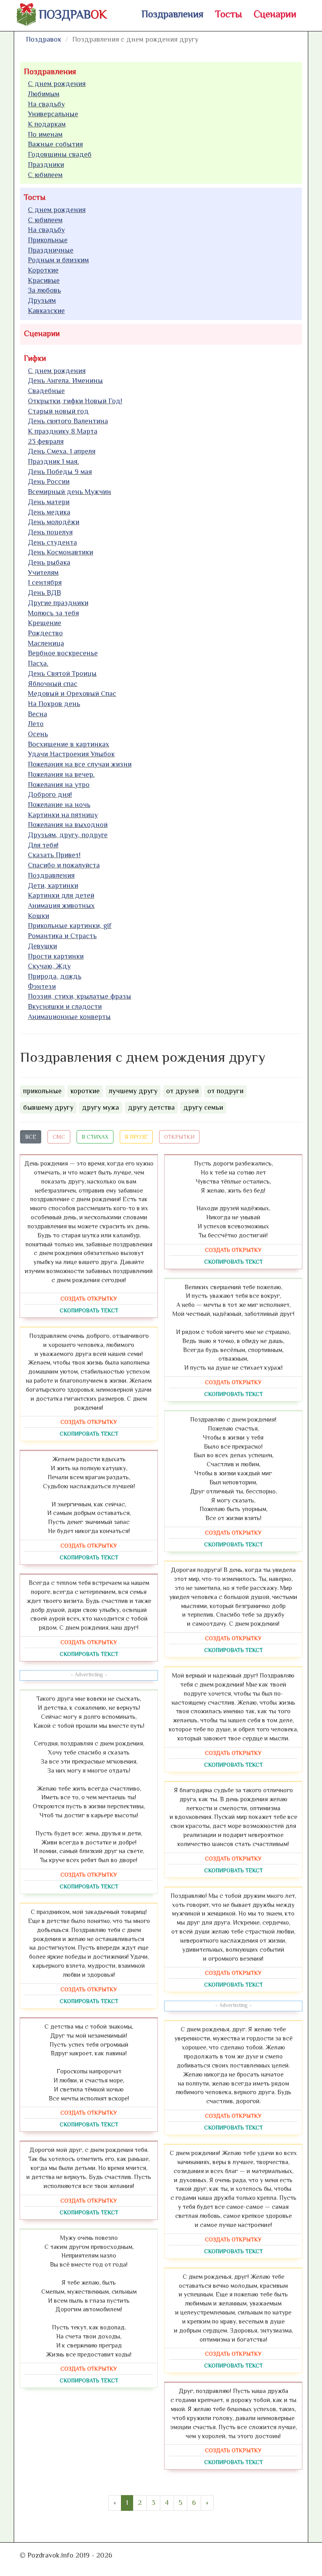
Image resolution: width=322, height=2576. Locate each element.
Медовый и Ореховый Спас (72, 693)
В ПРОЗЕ (136, 1137)
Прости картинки (56, 956)
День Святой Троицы (62, 673)
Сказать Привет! (54, 855)
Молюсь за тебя (53, 613)
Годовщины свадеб (60, 154)
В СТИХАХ (95, 1137)
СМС (59, 1137)
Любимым (44, 94)
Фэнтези (42, 986)
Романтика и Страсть (62, 936)
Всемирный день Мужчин (70, 492)
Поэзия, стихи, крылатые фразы (80, 996)
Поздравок (44, 39)
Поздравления (172, 14)
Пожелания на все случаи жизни (80, 764)
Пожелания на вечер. (61, 774)
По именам (45, 134)
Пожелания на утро (59, 785)
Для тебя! (43, 845)
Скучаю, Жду (49, 966)
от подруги (225, 1091)
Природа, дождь (55, 976)
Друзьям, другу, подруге (68, 835)
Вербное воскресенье (63, 653)
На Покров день (54, 704)
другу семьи (203, 1107)
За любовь (44, 290)
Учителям (43, 573)
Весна (38, 714)
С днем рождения (57, 84)
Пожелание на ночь (59, 805)
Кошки (38, 916)
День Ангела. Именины (65, 381)
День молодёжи (54, 522)
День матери (49, 502)
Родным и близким (58, 260)
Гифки (35, 358)
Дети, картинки (53, 885)
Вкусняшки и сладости (65, 1006)
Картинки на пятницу (63, 815)
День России (49, 481)
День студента (52, 542)
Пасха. (38, 663)
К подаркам (47, 124)
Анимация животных (61, 906)
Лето (36, 724)
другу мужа (101, 1107)
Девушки (42, 946)
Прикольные (48, 240)
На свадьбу (46, 104)
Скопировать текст (89, 1310)
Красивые (44, 280)
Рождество (45, 633)
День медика (49, 512)
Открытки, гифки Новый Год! (75, 401)
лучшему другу (133, 1091)
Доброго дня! (50, 794)
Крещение (45, 623)
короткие (85, 1091)
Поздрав (73, 15)
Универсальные (53, 114)
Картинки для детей (61, 895)
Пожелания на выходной (68, 825)
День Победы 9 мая (60, 472)
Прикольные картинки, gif (70, 926)
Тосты (229, 14)
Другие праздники (58, 603)
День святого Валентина (68, 421)
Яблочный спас (53, 684)
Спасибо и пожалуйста (64, 865)
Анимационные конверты (69, 1017)
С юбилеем (45, 175)
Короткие (43, 270)
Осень (38, 734)
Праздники (46, 165)
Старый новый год (58, 411)
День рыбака (49, 562)
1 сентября (45, 582)
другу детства (151, 1107)
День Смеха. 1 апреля (62, 451)
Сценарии (275, 14)
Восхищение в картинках (69, 744)
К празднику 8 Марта (63, 431)
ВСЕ (31, 1137)
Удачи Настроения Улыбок (71, 754)
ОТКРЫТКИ (179, 1137)
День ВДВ (44, 593)
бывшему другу (48, 1107)
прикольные (42, 1091)
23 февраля (46, 441)
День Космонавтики (60, 552)
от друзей (182, 1091)
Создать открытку (89, 1299)
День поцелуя (50, 532)
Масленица (46, 643)
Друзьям (42, 300)
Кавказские (46, 311)
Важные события (55, 144)
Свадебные (46, 391)
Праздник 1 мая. (53, 461)
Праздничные (51, 250)
